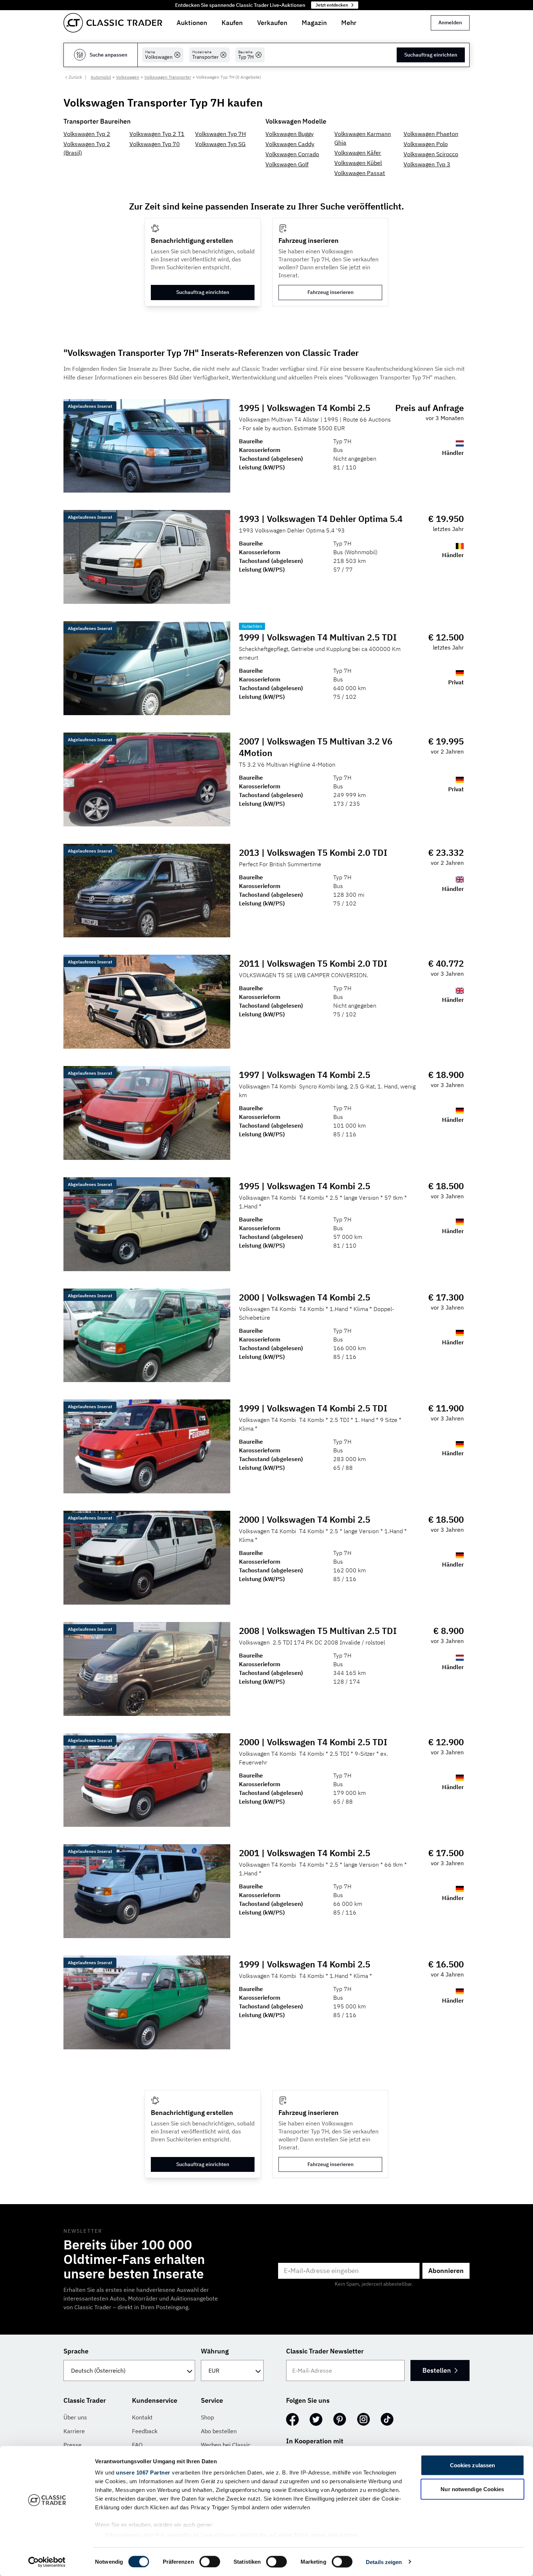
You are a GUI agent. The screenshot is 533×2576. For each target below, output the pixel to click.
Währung (215, 2351)
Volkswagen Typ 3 (427, 164)
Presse (73, 2445)
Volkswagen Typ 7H (220, 134)
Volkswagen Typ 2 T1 (157, 134)
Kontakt (142, 2417)
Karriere (74, 2431)
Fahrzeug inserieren (330, 292)
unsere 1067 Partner (143, 2473)
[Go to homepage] (113, 23)
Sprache (76, 2351)
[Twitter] (316, 2419)
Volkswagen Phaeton (431, 134)
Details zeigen (384, 2562)
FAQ (137, 2445)
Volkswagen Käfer (358, 153)
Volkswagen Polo (426, 144)
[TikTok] (387, 2419)
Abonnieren (446, 2271)
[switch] (210, 2562)
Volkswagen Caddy (290, 144)
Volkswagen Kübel (358, 163)
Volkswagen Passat (360, 173)
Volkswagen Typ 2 (87, 134)
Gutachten (252, 626)
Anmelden (450, 22)
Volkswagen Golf (287, 164)
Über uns (75, 2417)
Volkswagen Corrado (292, 154)
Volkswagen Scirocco (431, 154)
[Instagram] (363, 2419)
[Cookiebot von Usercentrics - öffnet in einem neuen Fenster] (47, 2562)
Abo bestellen (219, 2431)
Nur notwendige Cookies (472, 2489)
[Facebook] (292, 2419)
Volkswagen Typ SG (220, 144)
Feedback (145, 2431)
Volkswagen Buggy (290, 134)
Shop (207, 2417)
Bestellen (437, 2370)
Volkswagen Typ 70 (155, 144)
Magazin (314, 23)
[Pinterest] (340, 2419)
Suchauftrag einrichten (431, 55)
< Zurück (73, 77)
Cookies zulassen (473, 2465)
